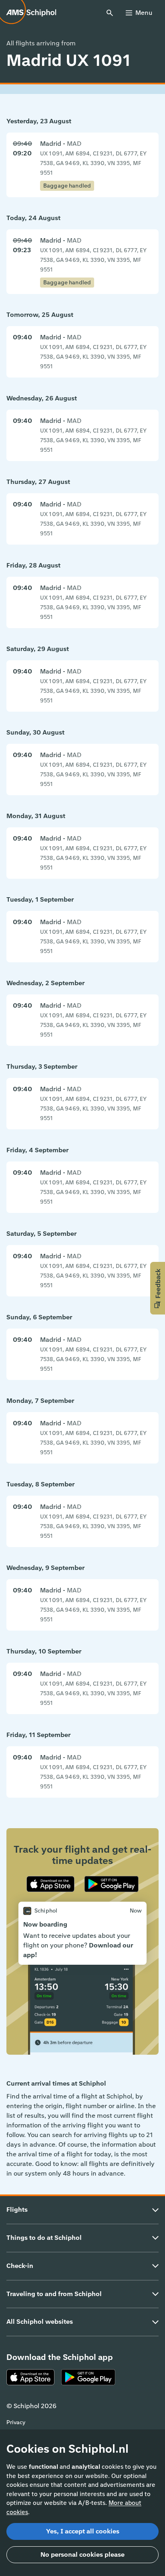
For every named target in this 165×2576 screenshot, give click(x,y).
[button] (158, 1288)
